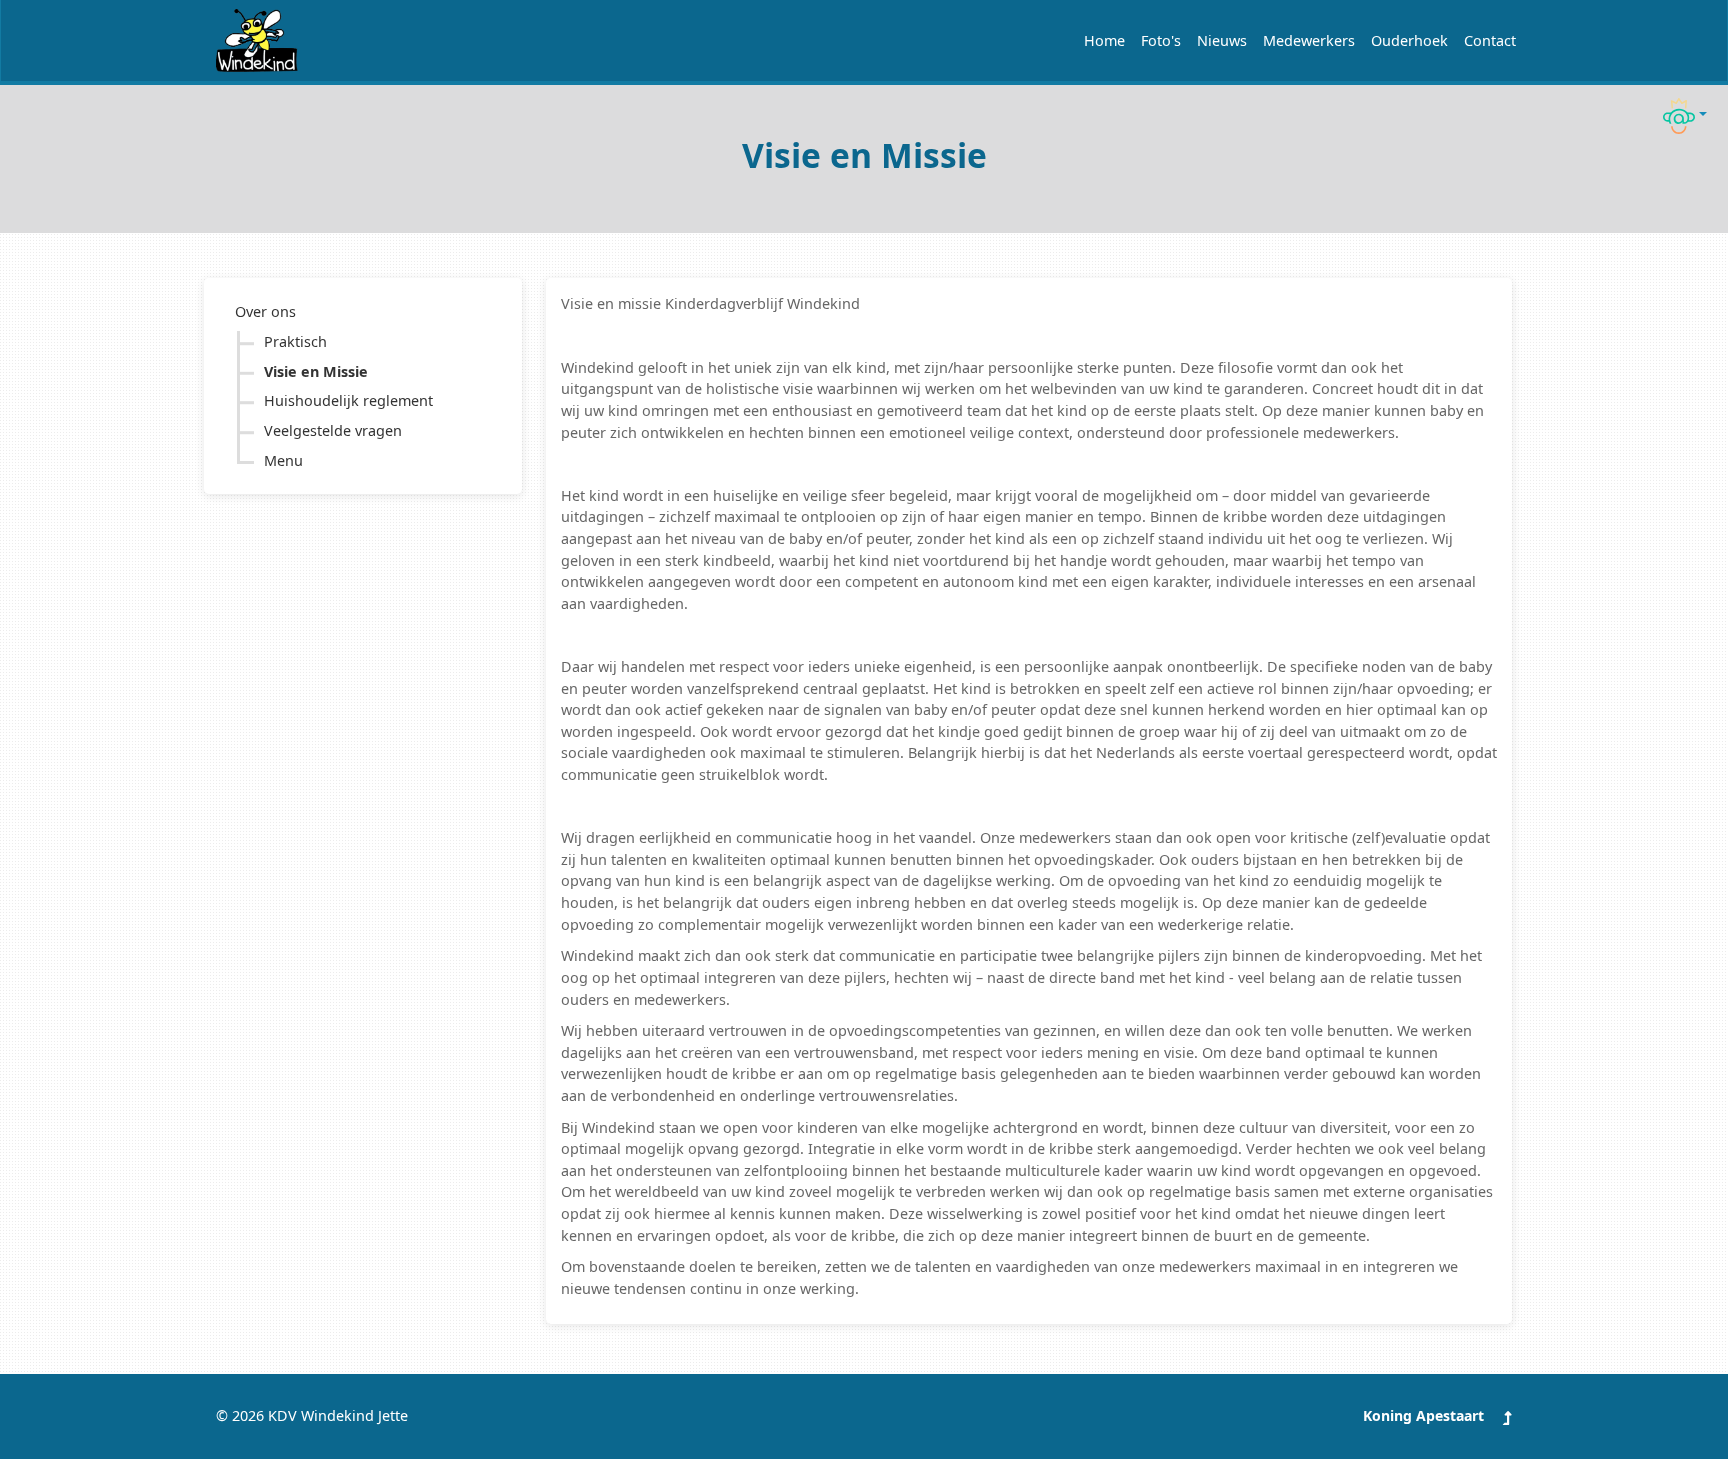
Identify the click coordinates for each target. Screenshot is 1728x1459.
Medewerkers (1309, 40)
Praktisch (295, 341)
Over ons (265, 311)
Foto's (1161, 40)
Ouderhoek (1409, 40)
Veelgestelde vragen (333, 430)
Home (1104, 40)
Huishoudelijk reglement (348, 400)
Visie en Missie (316, 371)
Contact (1490, 40)
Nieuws (1222, 40)
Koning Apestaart (1423, 1415)
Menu (283, 460)
